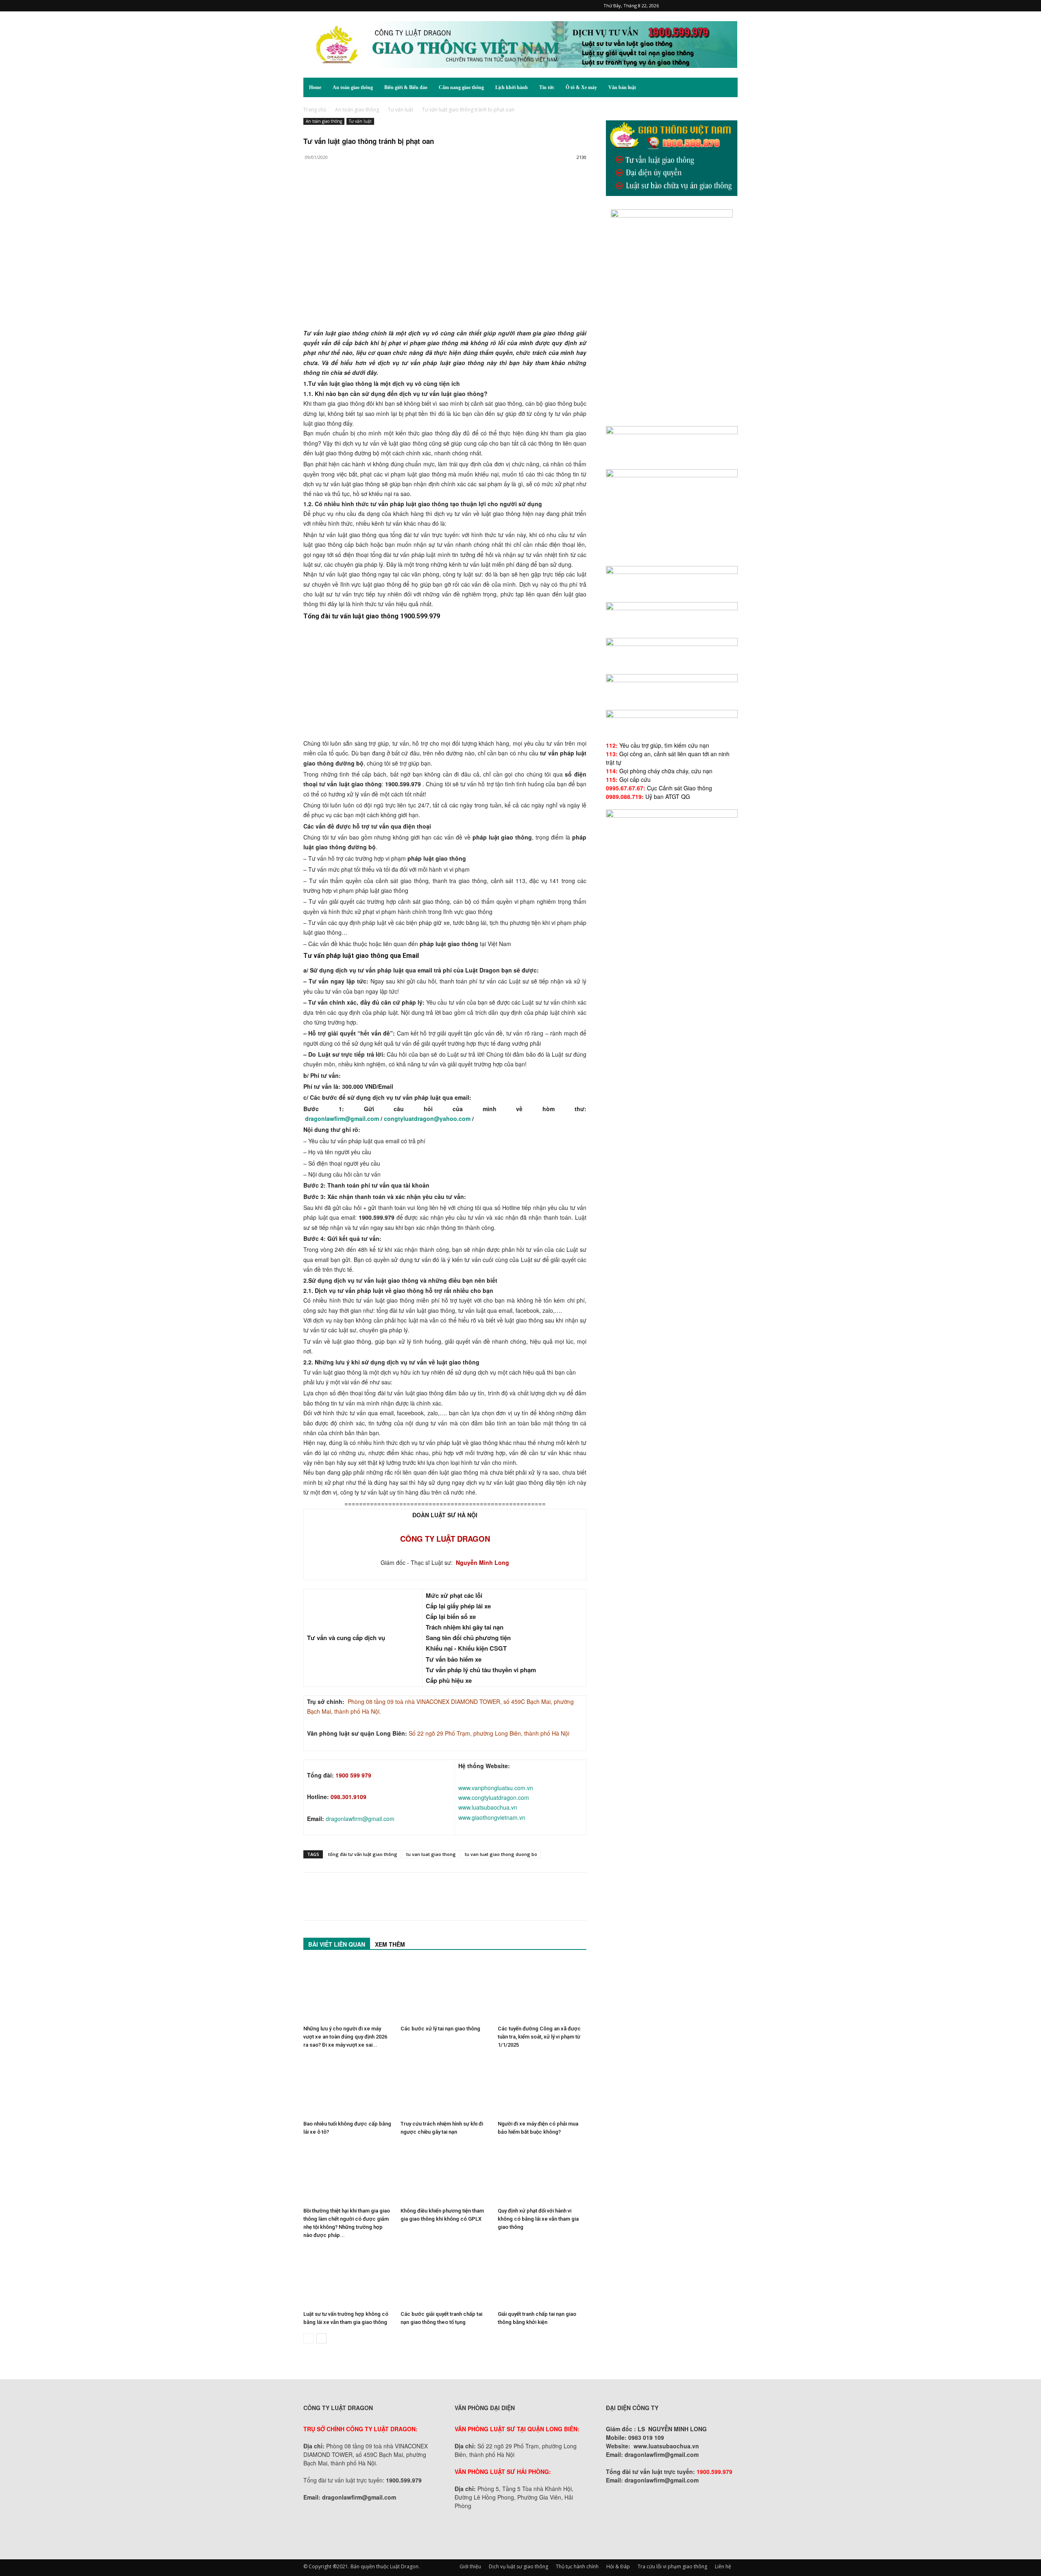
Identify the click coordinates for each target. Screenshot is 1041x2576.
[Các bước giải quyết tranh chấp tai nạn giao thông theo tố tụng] (445, 2277)
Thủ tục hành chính (577, 2566)
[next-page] (321, 2338)
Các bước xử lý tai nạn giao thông (440, 2029)
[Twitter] (718, 6)
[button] (728, 88)
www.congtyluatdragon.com (494, 1797)
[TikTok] (705, 6)
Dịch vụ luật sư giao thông (518, 2566)
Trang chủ (315, 110)
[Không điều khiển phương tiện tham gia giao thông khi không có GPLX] (445, 2173)
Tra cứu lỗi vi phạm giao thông (672, 2566)
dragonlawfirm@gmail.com (343, 1118)
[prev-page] (308, 2338)
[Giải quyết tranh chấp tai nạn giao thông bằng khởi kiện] (542, 2277)
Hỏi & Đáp (618, 2566)
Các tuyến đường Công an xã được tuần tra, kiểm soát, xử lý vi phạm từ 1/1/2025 (539, 2037)
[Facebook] (678, 6)
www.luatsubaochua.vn (488, 1807)
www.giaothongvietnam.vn (492, 1817)
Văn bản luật (622, 87)
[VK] (405, 190)
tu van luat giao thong (431, 1854)
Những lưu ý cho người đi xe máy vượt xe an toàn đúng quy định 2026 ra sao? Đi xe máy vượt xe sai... (345, 2037)
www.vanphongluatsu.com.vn (496, 1788)
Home (315, 87)
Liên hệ (723, 2566)
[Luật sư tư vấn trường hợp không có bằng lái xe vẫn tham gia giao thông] (348, 2277)
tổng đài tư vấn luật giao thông (363, 1854)
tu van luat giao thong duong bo (501, 1854)
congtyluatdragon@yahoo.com (427, 1118)
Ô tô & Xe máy (581, 87)
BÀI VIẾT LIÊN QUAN (337, 1944)
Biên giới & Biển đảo (406, 87)
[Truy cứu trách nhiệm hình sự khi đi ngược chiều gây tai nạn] (445, 2086)
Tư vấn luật (401, 110)
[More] (424, 190)
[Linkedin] (386, 190)
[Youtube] (732, 6)
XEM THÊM (390, 1944)
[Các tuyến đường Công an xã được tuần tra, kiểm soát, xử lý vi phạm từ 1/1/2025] (542, 1991)
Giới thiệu (470, 2566)
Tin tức (547, 87)
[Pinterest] (691, 6)
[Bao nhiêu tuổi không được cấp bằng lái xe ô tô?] (348, 2086)
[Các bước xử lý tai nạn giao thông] (445, 1991)
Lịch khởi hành (512, 87)
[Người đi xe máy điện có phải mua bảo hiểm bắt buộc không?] (542, 2086)
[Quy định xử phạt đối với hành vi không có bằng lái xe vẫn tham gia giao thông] (542, 2173)
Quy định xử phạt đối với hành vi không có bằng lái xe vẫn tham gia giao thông (538, 2219)
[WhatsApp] (368, 190)
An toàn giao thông (353, 87)
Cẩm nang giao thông (461, 87)
